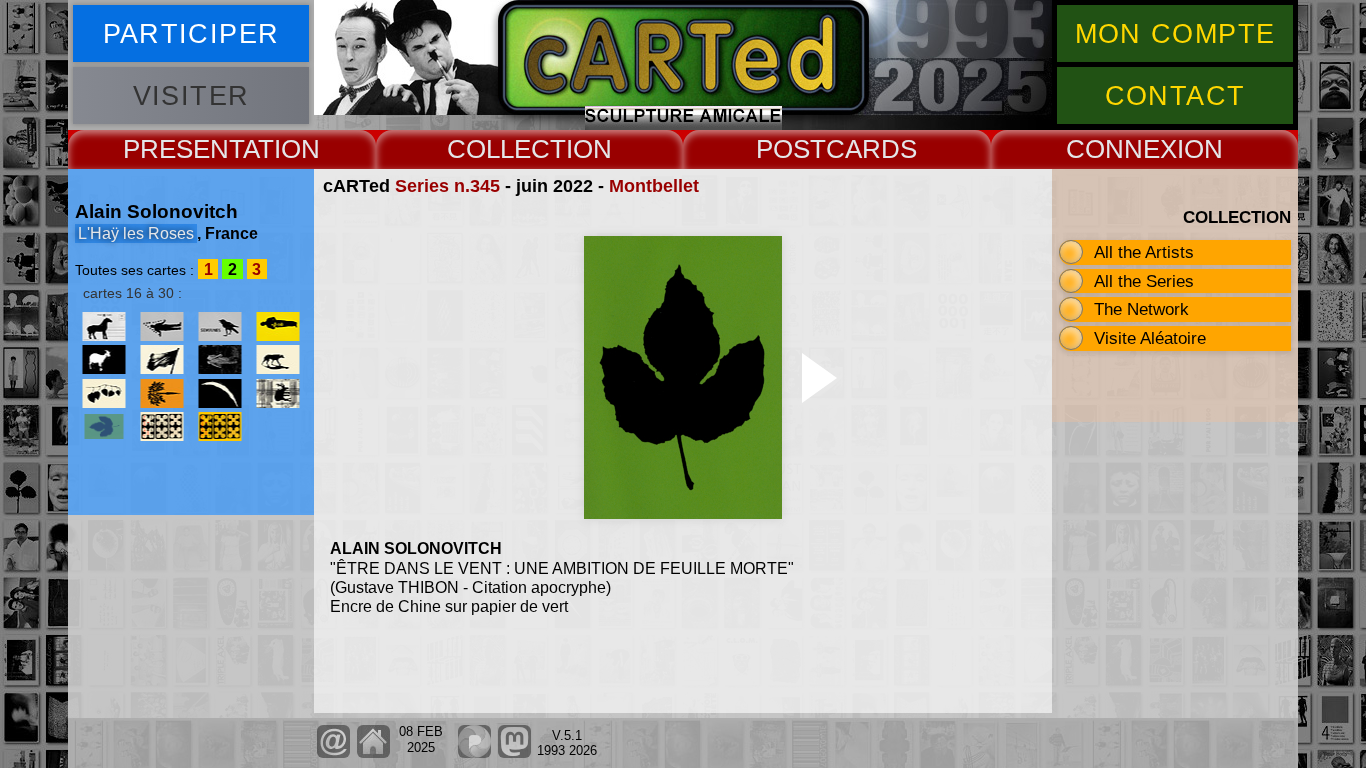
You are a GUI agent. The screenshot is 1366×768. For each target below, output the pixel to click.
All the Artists (1144, 252)
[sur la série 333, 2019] (162, 393)
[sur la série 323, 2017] (278, 359)
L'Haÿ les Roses (136, 233)
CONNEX (1121, 149)
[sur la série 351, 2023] (220, 426)
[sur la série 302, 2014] (104, 359)
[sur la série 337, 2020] (220, 393)
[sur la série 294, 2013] (278, 326)
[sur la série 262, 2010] (104, 326)
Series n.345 (447, 186)
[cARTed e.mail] (333, 753)
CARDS (871, 149)
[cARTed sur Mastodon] (514, 753)
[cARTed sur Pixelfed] (474, 753)
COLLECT (506, 149)
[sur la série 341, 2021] (278, 393)
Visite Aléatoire (1150, 338)
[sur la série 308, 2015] (162, 359)
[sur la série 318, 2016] (220, 359)
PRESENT (183, 149)
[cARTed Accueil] (372, 753)
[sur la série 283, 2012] (220, 326)
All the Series (1144, 281)
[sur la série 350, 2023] (162, 426)
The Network (1141, 309)
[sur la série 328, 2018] (104, 393)
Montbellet (654, 186)
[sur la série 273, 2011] (162, 326)
